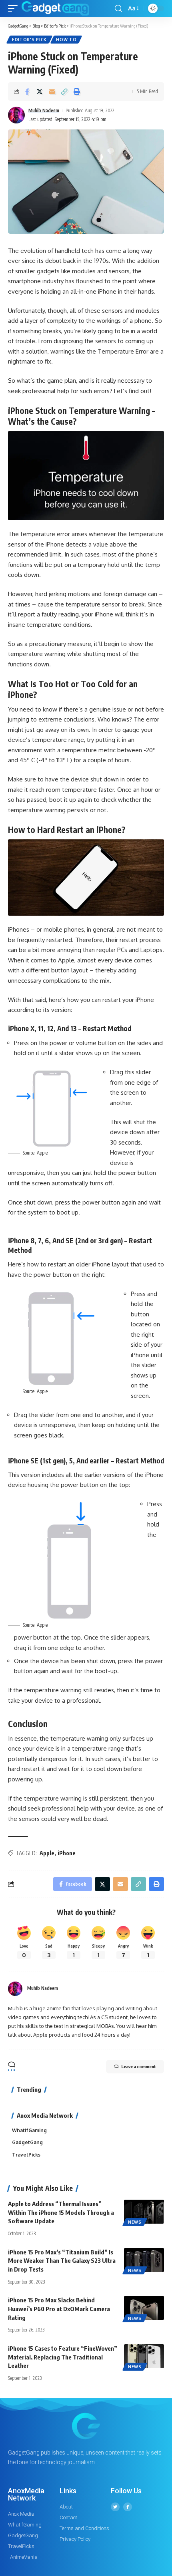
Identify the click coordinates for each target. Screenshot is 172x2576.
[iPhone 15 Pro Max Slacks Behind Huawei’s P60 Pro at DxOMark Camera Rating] (144, 2308)
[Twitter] (115, 2507)
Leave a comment (139, 2066)
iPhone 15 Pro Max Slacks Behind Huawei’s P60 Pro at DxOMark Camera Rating (59, 2309)
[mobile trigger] (15, 8)
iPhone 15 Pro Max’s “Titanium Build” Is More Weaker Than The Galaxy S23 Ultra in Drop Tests (62, 2261)
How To (66, 40)
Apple (47, 1853)
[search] (118, 9)
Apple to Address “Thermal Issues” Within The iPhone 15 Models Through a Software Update (61, 2212)
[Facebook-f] (128, 2507)
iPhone (67, 1853)
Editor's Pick (29, 40)
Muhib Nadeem (44, 110)
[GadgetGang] (55, 8)
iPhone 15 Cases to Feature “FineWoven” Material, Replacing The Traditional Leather (63, 2357)
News (135, 2222)
